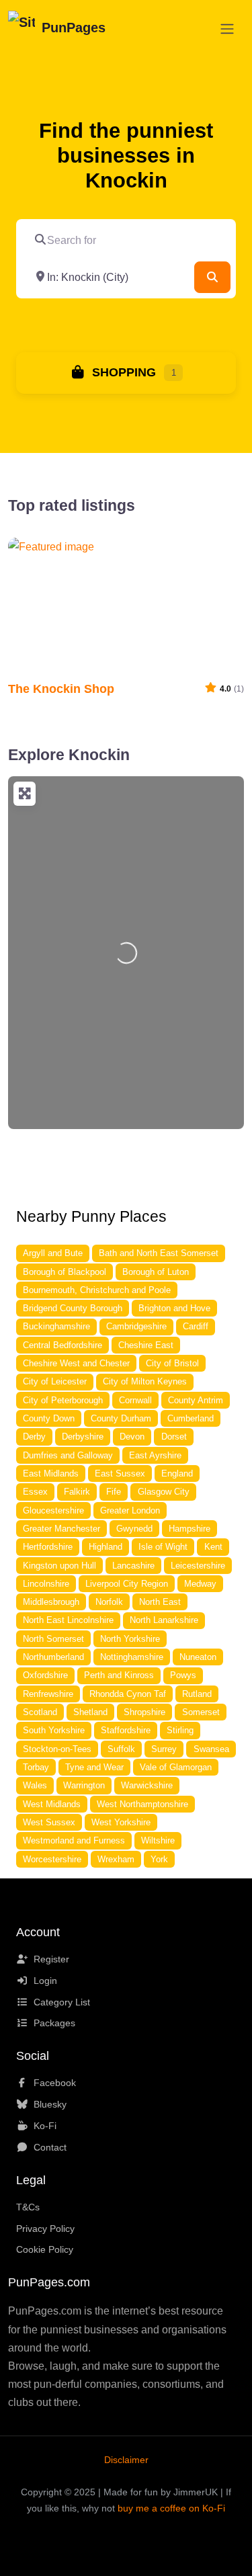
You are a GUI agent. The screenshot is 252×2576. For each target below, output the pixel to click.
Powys (183, 1675)
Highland (106, 1547)
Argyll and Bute (53, 1253)
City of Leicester (55, 1381)
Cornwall (135, 1400)
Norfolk (109, 1602)
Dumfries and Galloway (68, 1455)
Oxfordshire (45, 1675)
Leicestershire (198, 1566)
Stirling (180, 1730)
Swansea (211, 1749)
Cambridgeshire (136, 1326)
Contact (50, 2147)
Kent (213, 1547)
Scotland (40, 1712)
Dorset (174, 1437)
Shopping (122, 372)
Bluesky (50, 2104)
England (177, 1473)
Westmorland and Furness (74, 1840)
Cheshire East (146, 1345)
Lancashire (133, 1566)
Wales (35, 1785)
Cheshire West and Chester (76, 1363)
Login (45, 1981)
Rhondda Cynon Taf (128, 1694)
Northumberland (53, 1657)
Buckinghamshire (56, 1326)
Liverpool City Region (127, 1584)
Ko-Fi (45, 2126)
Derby (34, 1437)
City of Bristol (172, 1363)
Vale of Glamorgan (176, 1767)
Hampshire (190, 1529)
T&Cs (28, 2207)
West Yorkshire (121, 1822)
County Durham (121, 1418)
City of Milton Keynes (145, 1381)
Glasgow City (164, 1492)
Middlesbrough (51, 1602)
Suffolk (121, 1749)
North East (160, 1602)
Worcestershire (52, 1859)
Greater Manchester (61, 1529)
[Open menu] (227, 29)
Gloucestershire (53, 1510)
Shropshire (144, 1712)
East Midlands (51, 1473)
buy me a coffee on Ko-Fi (171, 2508)
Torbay (36, 1767)
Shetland (90, 1712)
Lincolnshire (46, 1584)
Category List (62, 2002)
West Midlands (52, 1804)
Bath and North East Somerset (159, 1253)
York (159, 1859)
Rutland (197, 1694)
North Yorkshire (130, 1639)
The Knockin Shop (61, 689)
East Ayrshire (155, 1455)
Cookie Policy (45, 2249)
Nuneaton (198, 1657)
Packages (54, 2023)
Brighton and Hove (174, 1308)
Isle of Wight (163, 1547)
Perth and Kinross (119, 1675)
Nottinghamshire (132, 1657)
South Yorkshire (54, 1730)
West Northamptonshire (142, 1804)
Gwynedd (134, 1529)
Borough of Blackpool (65, 1272)
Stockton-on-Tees (57, 1749)
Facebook (55, 2083)
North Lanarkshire (164, 1620)
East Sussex (120, 1473)
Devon (132, 1437)
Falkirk (77, 1492)
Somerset (201, 1712)
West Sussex (49, 1822)
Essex (35, 1492)
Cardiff (196, 1326)
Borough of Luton (156, 1272)
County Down (49, 1418)
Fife (114, 1492)
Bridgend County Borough (73, 1308)
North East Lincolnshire (68, 1620)
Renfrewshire (48, 1694)
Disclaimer (126, 2460)
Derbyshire (83, 1437)
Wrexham (116, 1859)
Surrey (164, 1749)
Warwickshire (147, 1785)
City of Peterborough (63, 1400)
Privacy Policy (45, 2229)
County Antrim (196, 1400)
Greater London (130, 1510)
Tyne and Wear (94, 1767)
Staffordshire (126, 1730)
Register (51, 1959)
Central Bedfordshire (62, 1345)
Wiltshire (158, 1840)
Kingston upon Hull (59, 1566)
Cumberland (191, 1418)
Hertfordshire (48, 1547)
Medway (200, 1584)
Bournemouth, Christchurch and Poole (97, 1290)
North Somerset (53, 1639)
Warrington (84, 1785)
